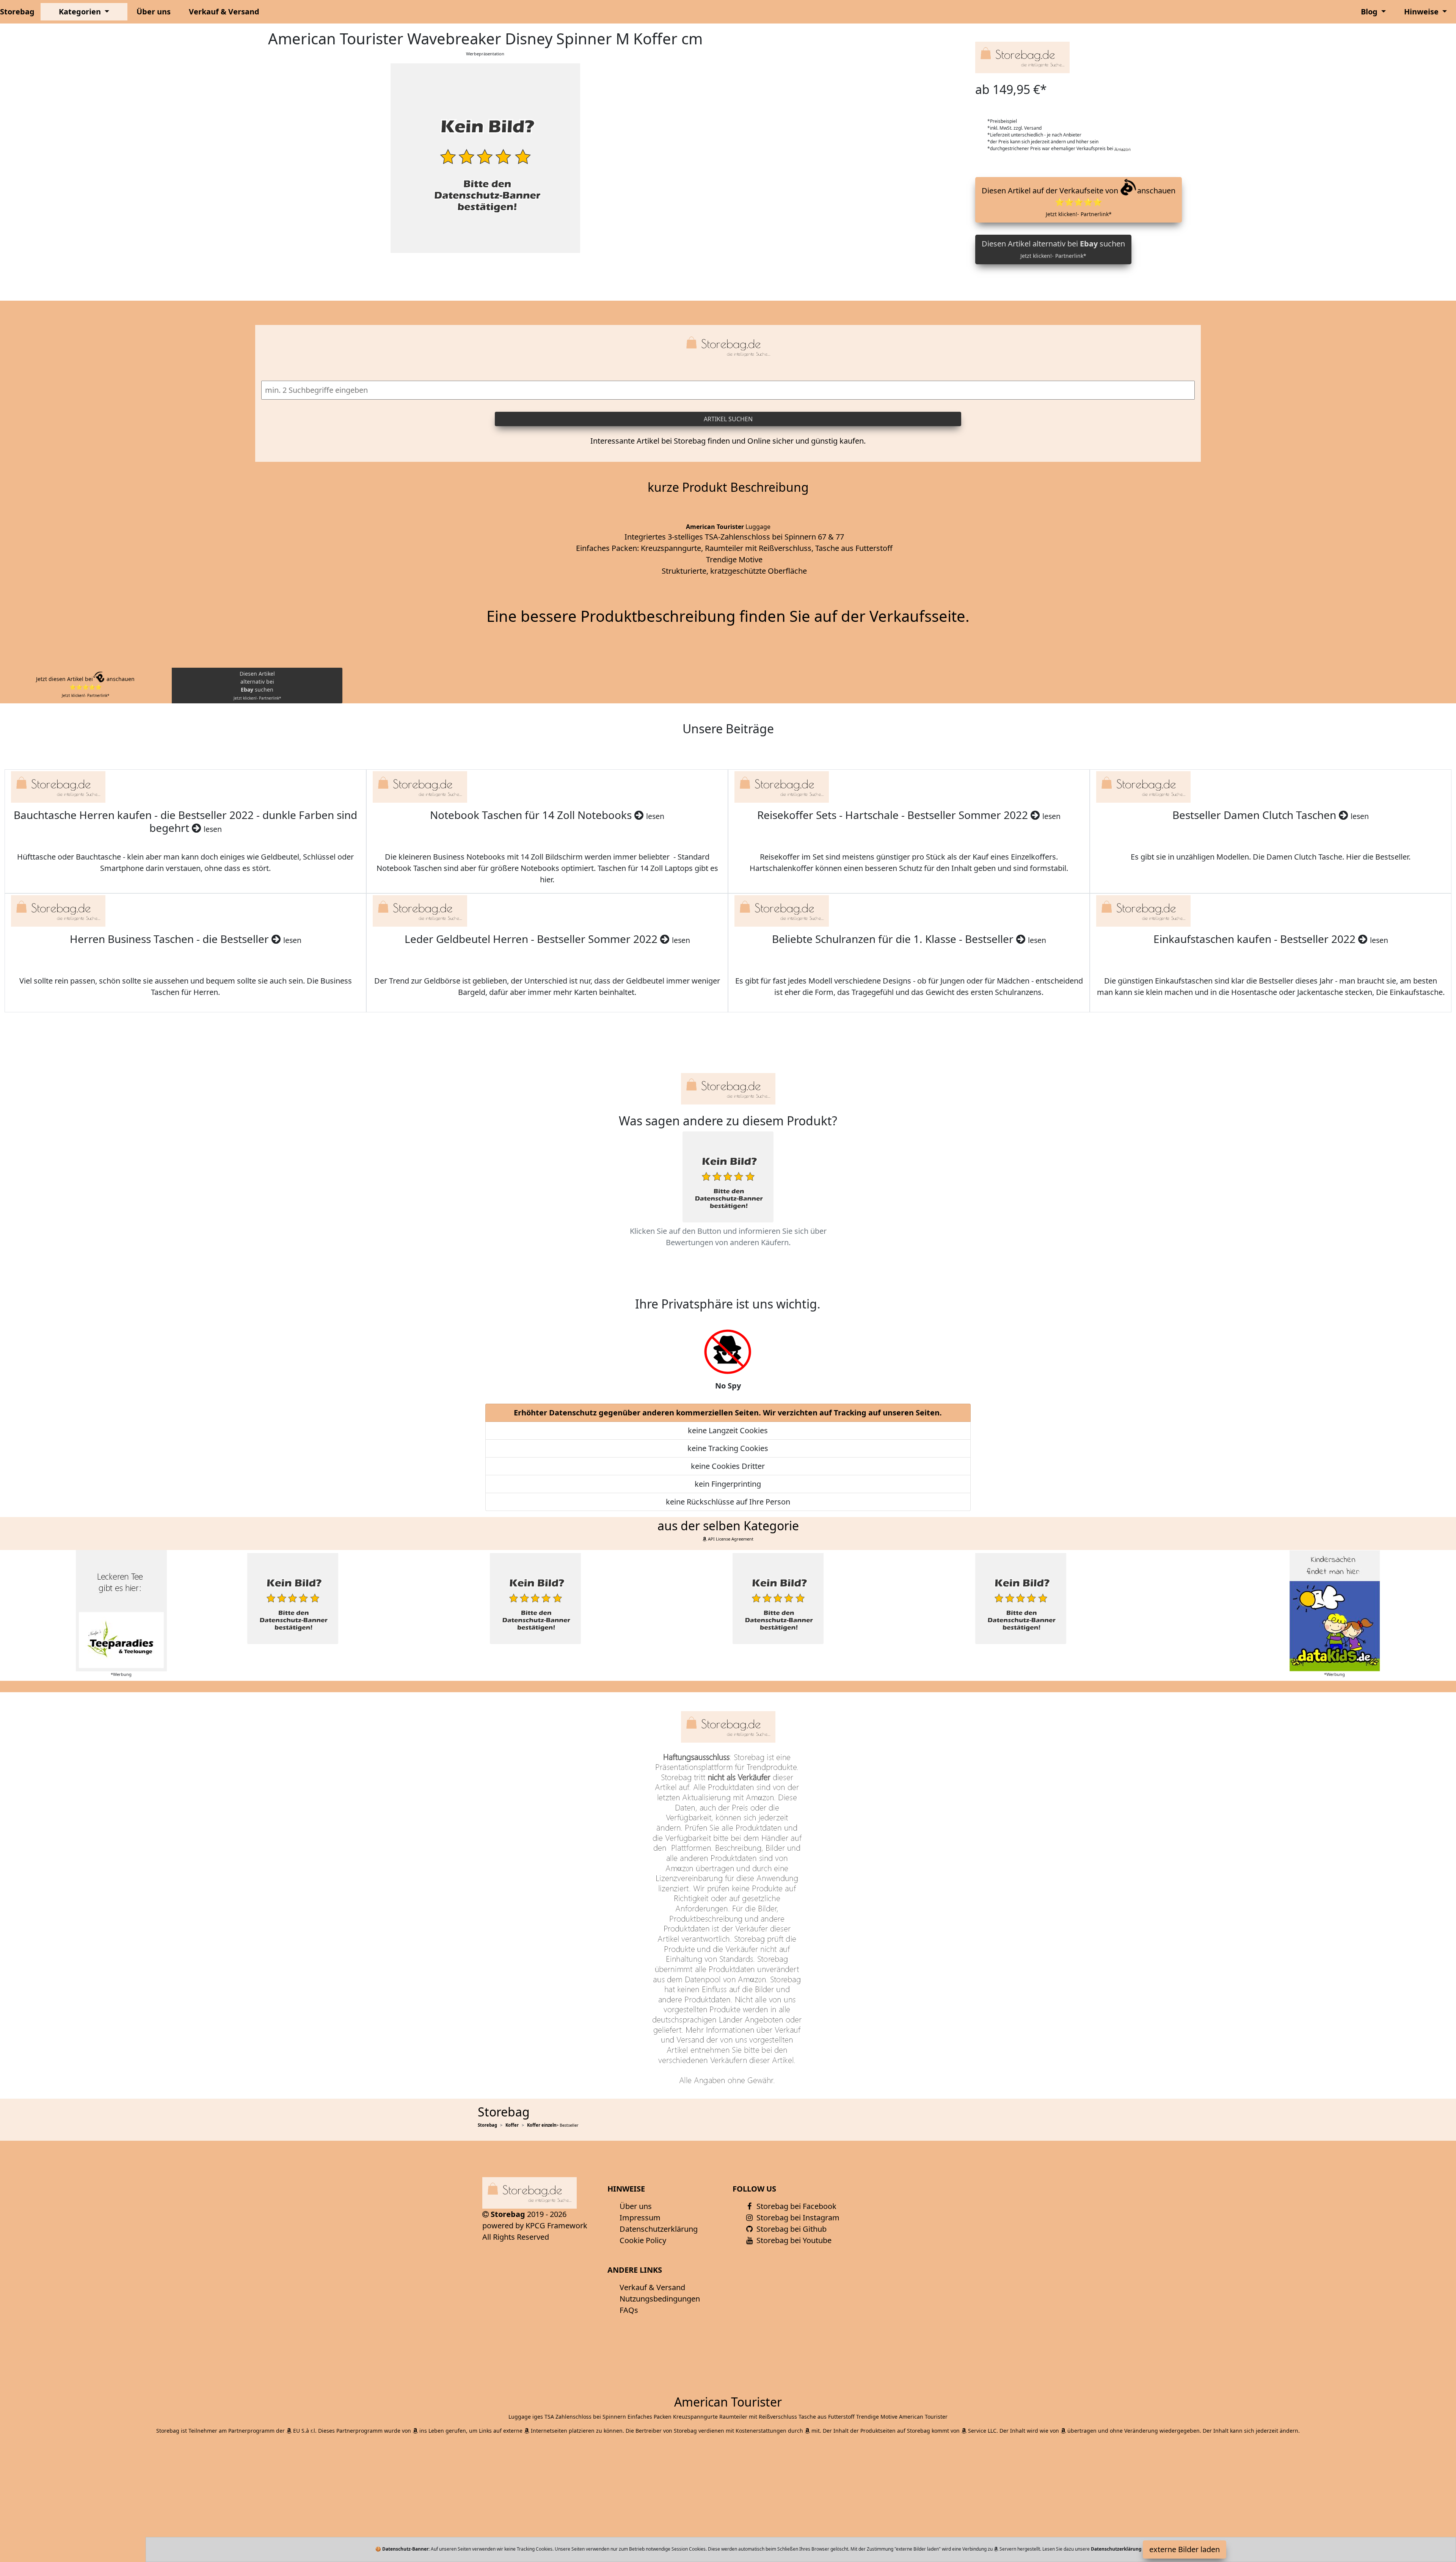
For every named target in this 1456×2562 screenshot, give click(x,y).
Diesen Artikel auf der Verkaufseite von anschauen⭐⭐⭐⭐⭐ (1079, 202)
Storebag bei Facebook (795, 2206)
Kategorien (81, 12)
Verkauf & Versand (224, 12)
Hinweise (1422, 12)
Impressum (640, 2218)
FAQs (629, 2310)
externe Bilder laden (1185, 2549)
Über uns (154, 12)
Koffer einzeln (542, 2125)
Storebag (17, 12)
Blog (1370, 12)
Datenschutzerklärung (659, 2229)
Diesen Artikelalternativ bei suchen (257, 685)
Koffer (512, 2125)
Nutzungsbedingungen (660, 2299)
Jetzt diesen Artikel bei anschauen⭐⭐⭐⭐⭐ (85, 687)
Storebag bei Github (791, 2229)
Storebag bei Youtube (793, 2240)
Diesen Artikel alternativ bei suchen (1053, 249)
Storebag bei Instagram (797, 2218)
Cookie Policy (643, 2240)
